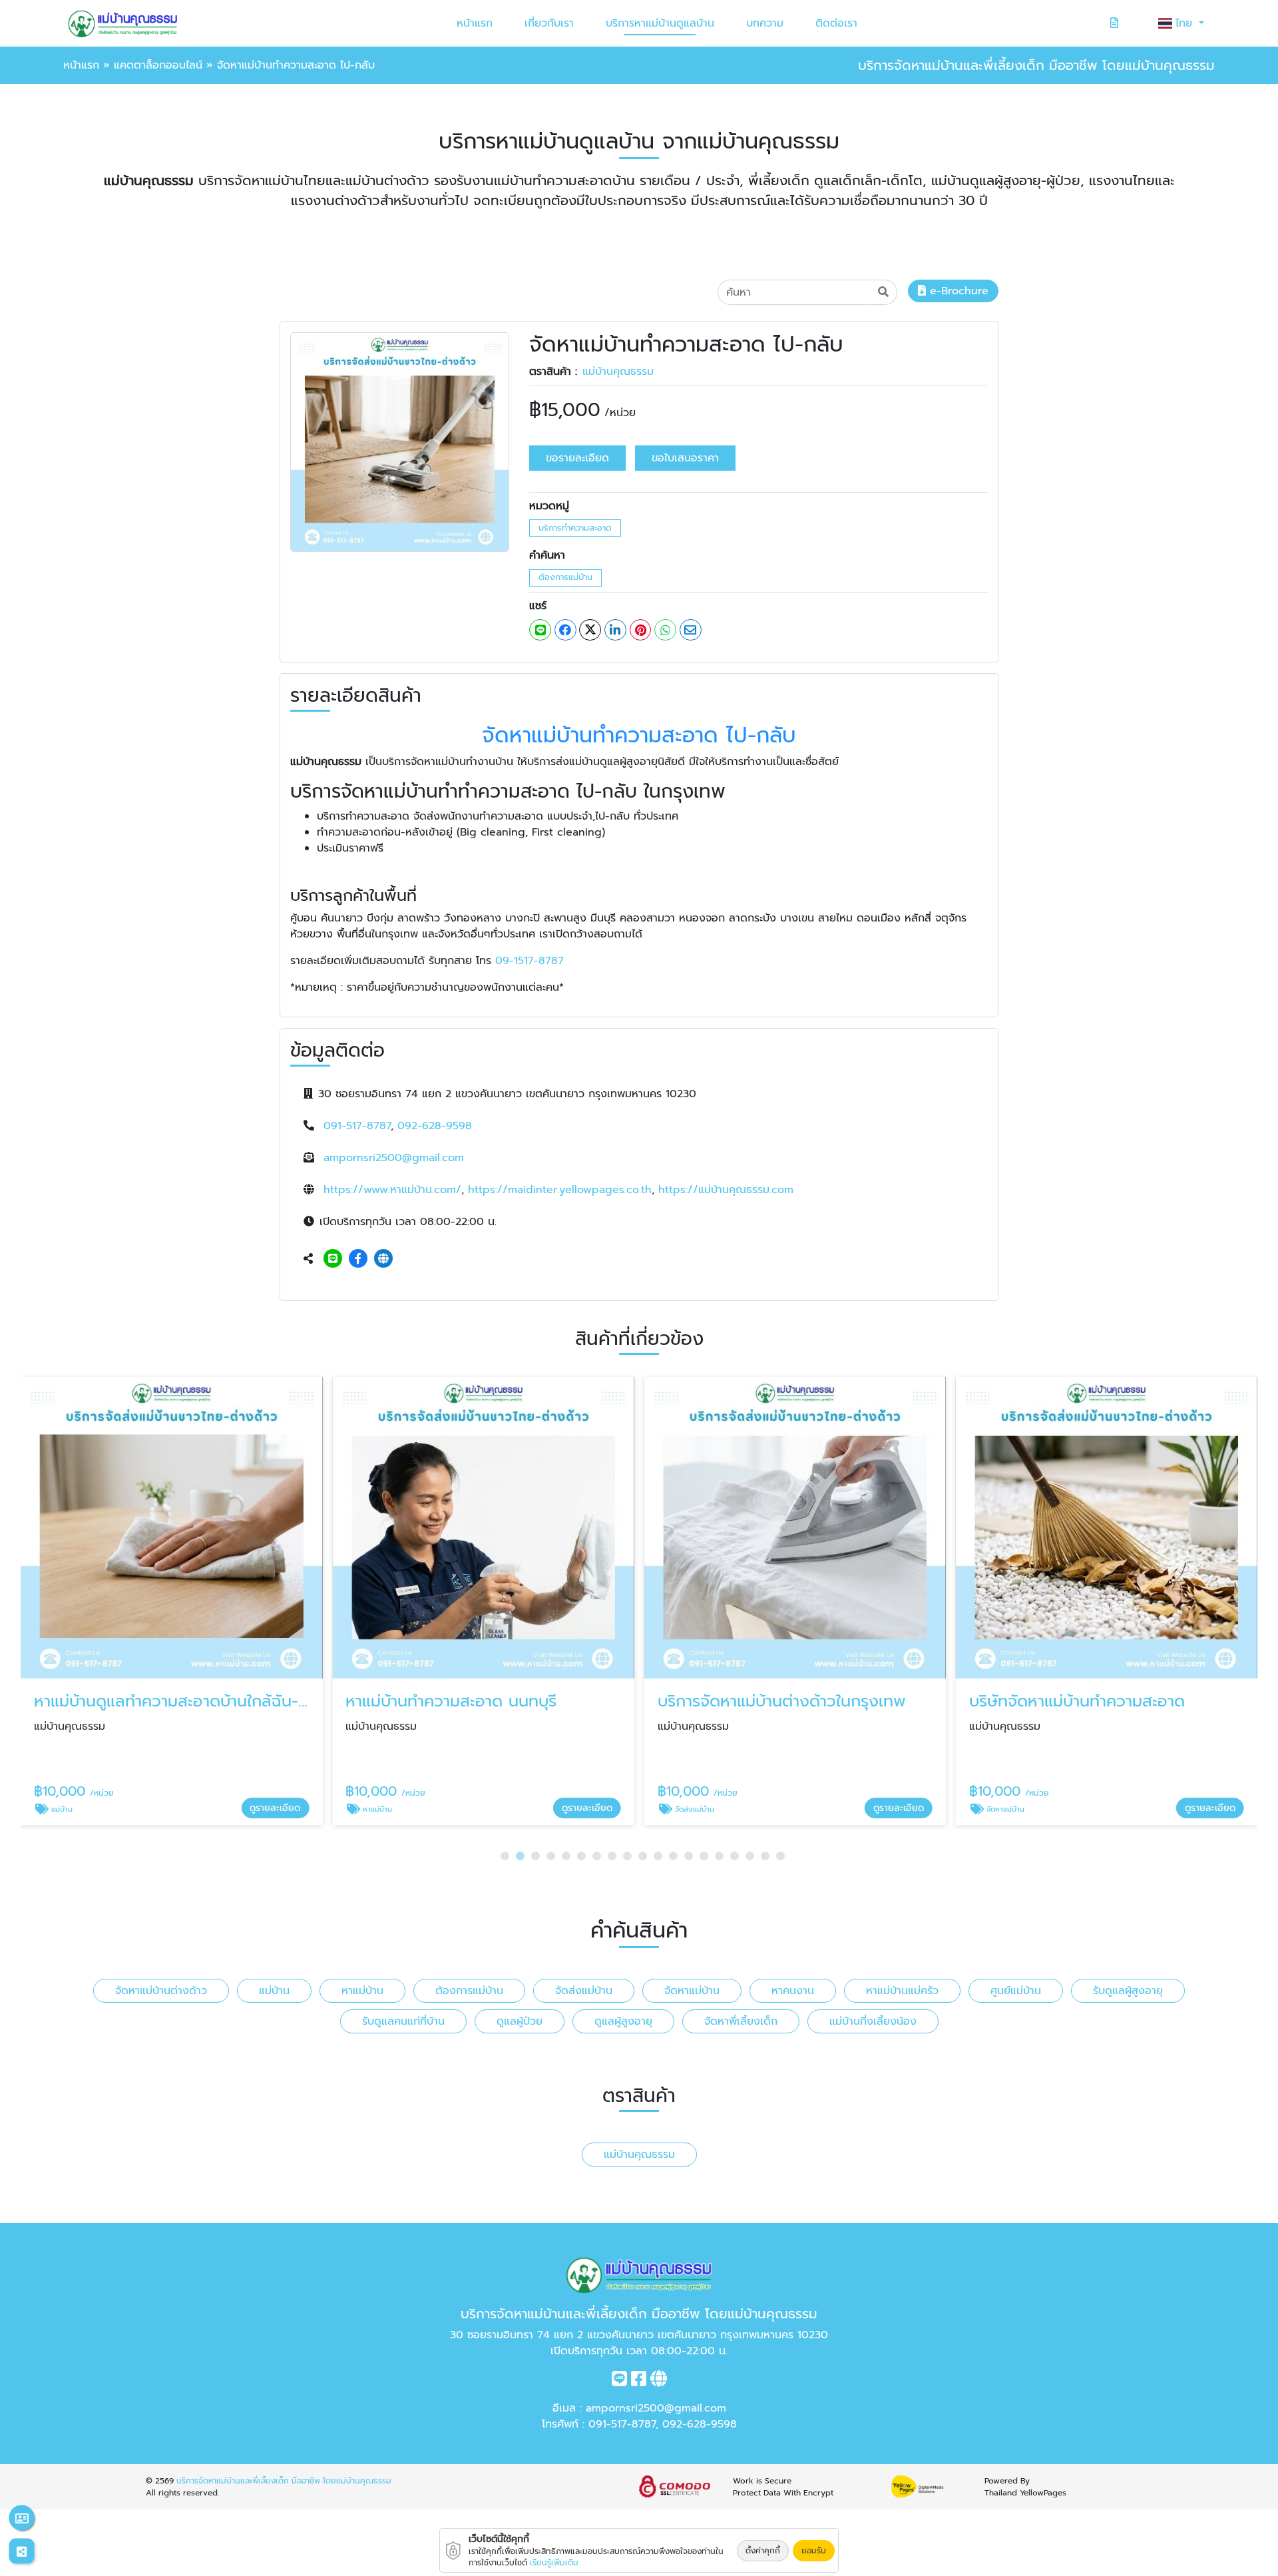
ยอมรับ (814, 2551)
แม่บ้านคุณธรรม (618, 372)
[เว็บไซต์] (383, 1259)
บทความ (765, 23)
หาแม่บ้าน (362, 1991)
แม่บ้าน (274, 1991)
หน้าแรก (475, 23)
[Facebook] (358, 1259)
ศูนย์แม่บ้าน (1016, 1991)
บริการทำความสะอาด (575, 528)
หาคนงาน (793, 1991)
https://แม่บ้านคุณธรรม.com (726, 1190)
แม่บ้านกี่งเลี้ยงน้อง (873, 2021)
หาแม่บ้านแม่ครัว (902, 1991)
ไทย (1186, 23)
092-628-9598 (435, 1126)
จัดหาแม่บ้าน (692, 1991)
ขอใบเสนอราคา (685, 458)
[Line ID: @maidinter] (333, 1259)
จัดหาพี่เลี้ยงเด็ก (741, 2021)
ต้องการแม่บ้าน (565, 577)
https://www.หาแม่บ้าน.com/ (392, 1190)
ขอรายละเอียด (577, 458)
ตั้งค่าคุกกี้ (763, 2551)
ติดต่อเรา (836, 23)
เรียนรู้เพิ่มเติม (554, 2563)
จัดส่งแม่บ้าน (584, 1991)
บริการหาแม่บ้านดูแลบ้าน (660, 23)
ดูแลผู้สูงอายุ (623, 2021)
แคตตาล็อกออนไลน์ (158, 65)
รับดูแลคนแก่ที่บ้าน (403, 2021)
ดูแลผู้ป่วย (520, 2021)
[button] (505, 1856)
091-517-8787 (357, 1126)
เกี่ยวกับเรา (549, 23)
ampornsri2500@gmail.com (394, 1158)
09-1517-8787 (530, 961)
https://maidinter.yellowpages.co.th (560, 1190)
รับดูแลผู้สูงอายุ (1128, 1991)
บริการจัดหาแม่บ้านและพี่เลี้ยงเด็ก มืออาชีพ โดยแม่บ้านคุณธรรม (284, 2481)
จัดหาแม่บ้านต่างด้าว (161, 1991)
